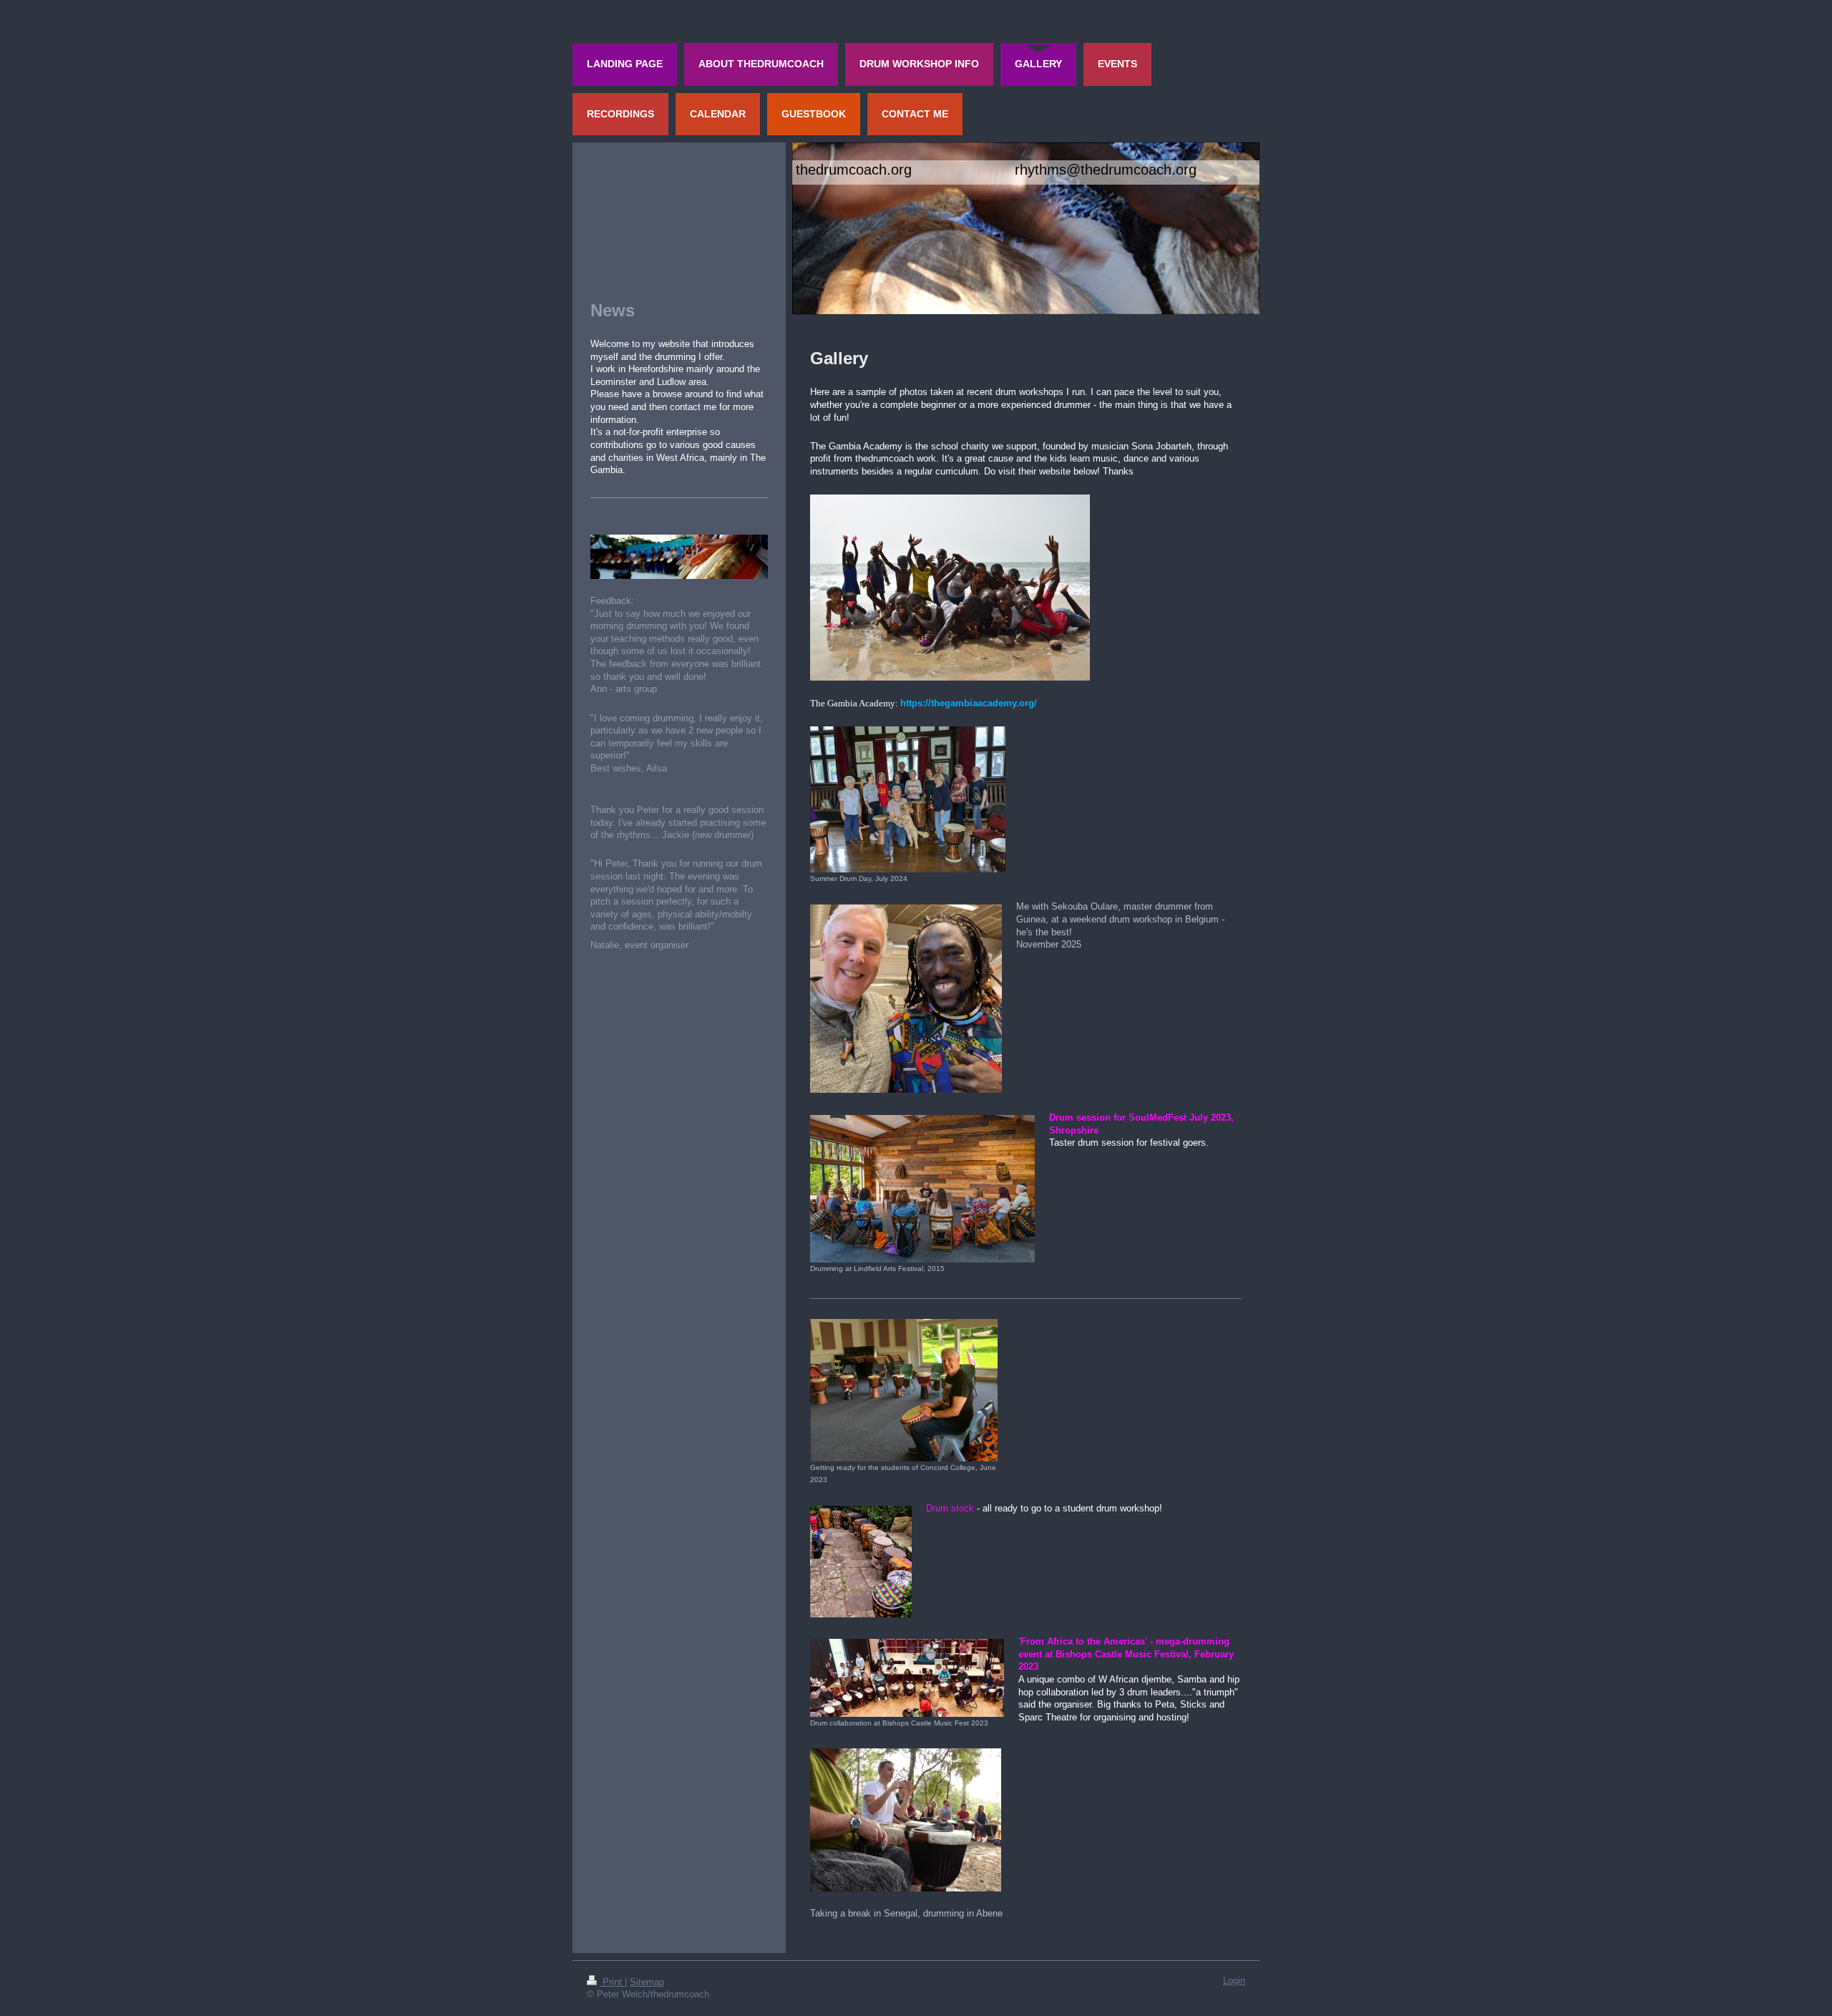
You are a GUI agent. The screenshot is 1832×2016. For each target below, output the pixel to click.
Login (1234, 1981)
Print (612, 1982)
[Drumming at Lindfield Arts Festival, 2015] (922, 1189)
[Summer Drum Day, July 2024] (908, 799)
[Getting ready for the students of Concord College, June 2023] (904, 1390)
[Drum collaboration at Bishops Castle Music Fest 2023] (907, 1678)
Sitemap (647, 1982)
